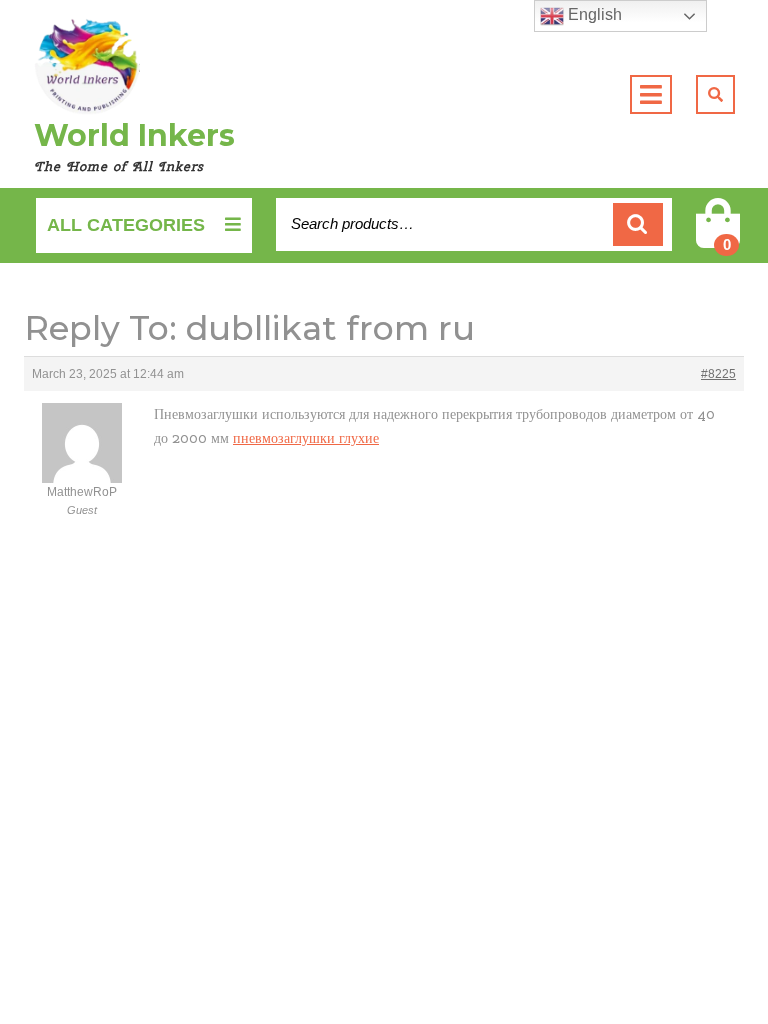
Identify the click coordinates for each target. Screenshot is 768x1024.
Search (638, 224)
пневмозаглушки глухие (306, 438)
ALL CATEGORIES (126, 225)
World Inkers (134, 135)
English (593, 14)
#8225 (718, 374)
